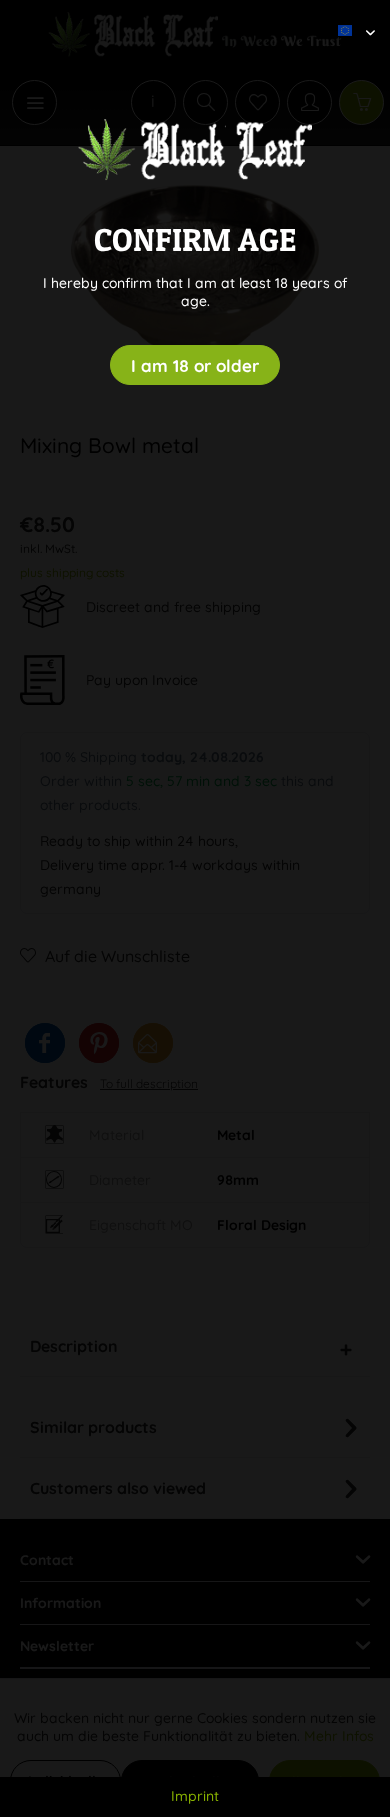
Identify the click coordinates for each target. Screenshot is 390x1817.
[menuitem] (349, 15)
